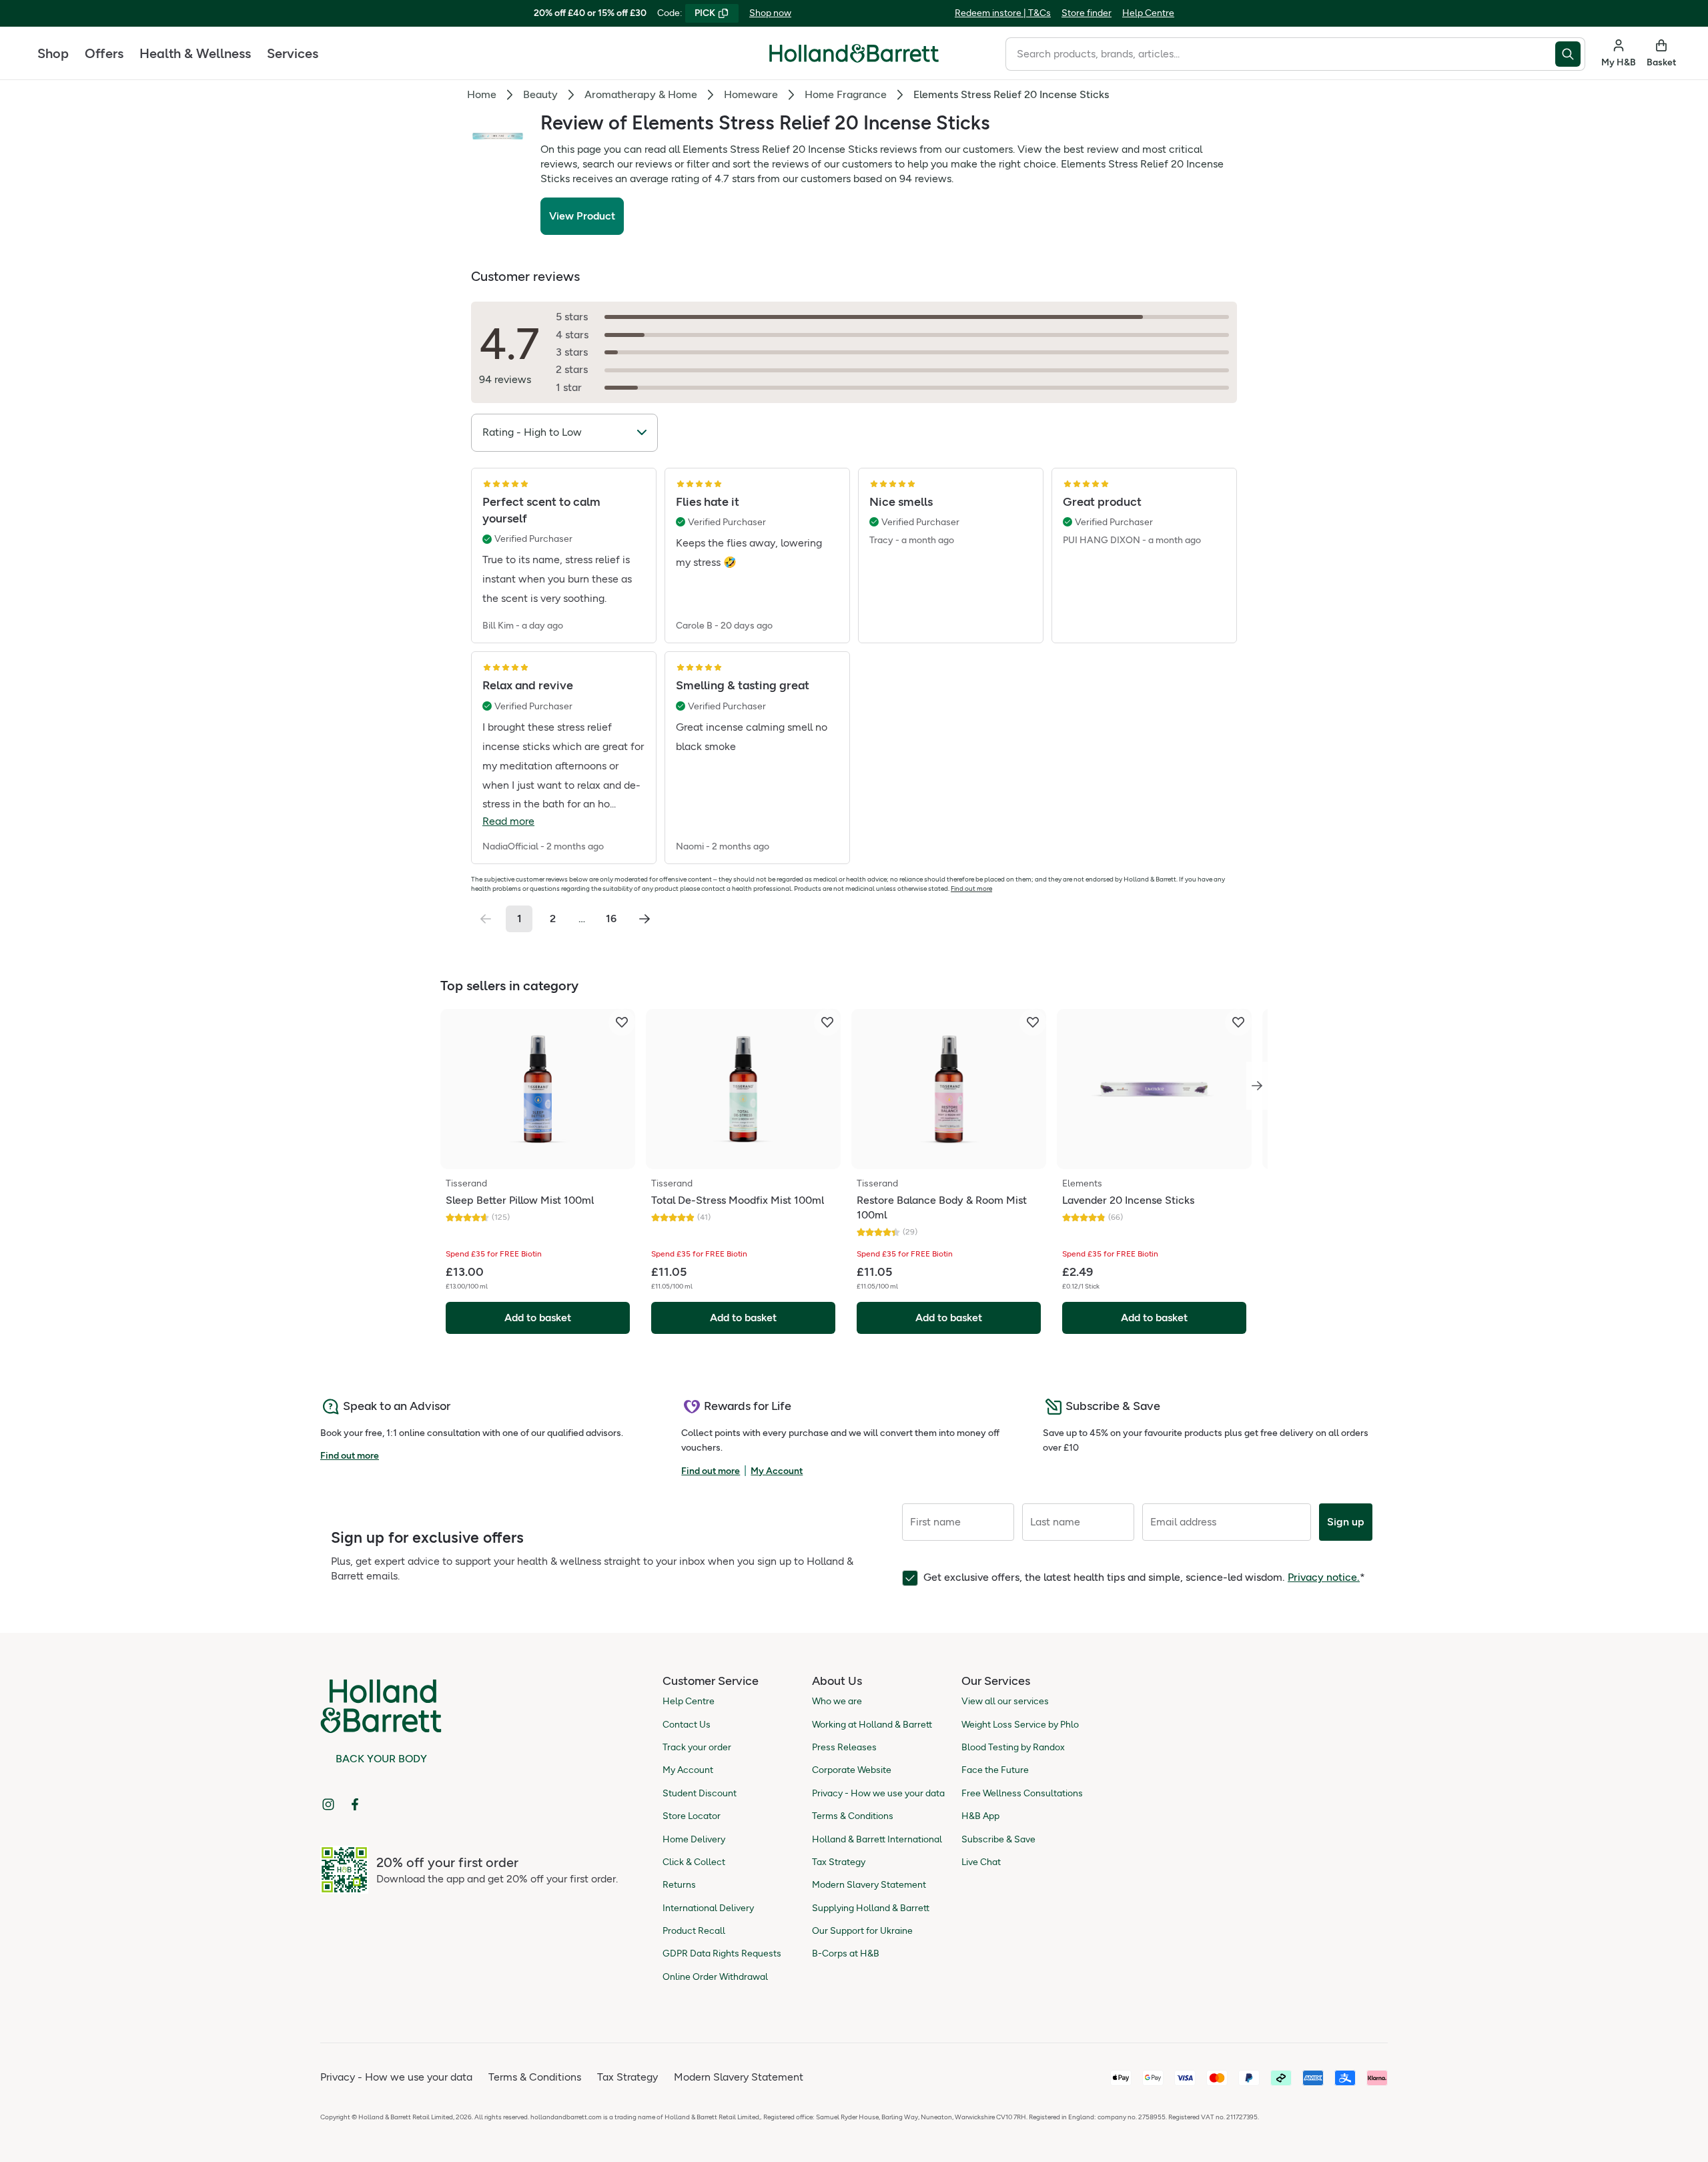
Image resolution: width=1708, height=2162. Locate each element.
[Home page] (854, 53)
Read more (508, 821)
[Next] (1257, 1086)
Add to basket (538, 1318)
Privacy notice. (1324, 1577)
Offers (104, 53)
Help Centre (1148, 13)
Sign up (1346, 1522)
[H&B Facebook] (355, 1804)
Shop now (770, 13)
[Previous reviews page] (486, 919)
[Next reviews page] (645, 919)
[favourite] (622, 1022)
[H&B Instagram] (328, 1804)
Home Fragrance (846, 94)
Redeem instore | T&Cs (1003, 13)
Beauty (540, 94)
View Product (582, 216)
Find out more (971, 888)
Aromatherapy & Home (641, 94)
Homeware (751, 94)
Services (293, 53)
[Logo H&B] (854, 59)
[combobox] (1280, 54)
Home (482, 94)
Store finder (1087, 13)
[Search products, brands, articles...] (1570, 54)
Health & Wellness (195, 53)
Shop (53, 53)
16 (611, 919)
